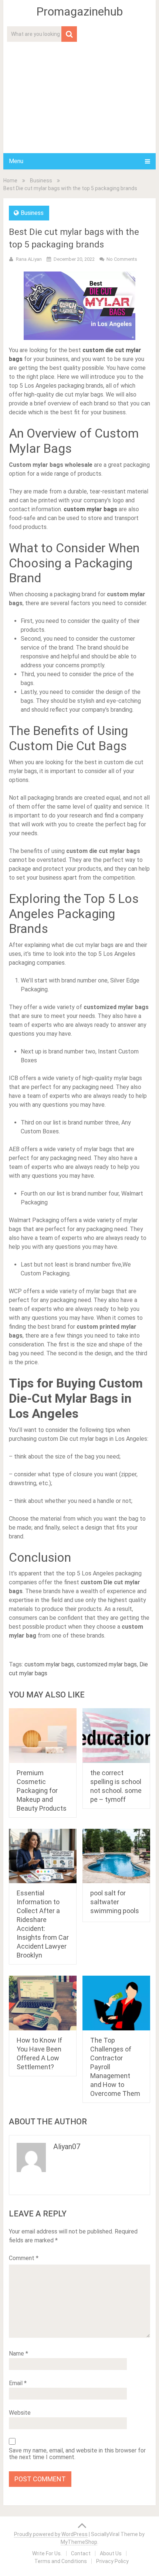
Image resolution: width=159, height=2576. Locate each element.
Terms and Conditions (61, 2561)
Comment (24, 2258)
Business (41, 181)
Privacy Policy (112, 2561)
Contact (81, 2553)
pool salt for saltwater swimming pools (115, 1902)
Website (20, 2413)
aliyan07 (67, 2147)
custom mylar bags (49, 1664)
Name (18, 2354)
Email (18, 2383)
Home (10, 181)
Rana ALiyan (29, 259)
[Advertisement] (79, 97)
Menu (16, 161)
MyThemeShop (79, 2542)
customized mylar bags (107, 1664)
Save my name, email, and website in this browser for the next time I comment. (77, 2454)
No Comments (122, 259)
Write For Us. (47, 2553)
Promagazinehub (79, 11)
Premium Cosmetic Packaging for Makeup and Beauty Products (42, 1791)
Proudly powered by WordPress (51, 2534)
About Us (111, 2553)
